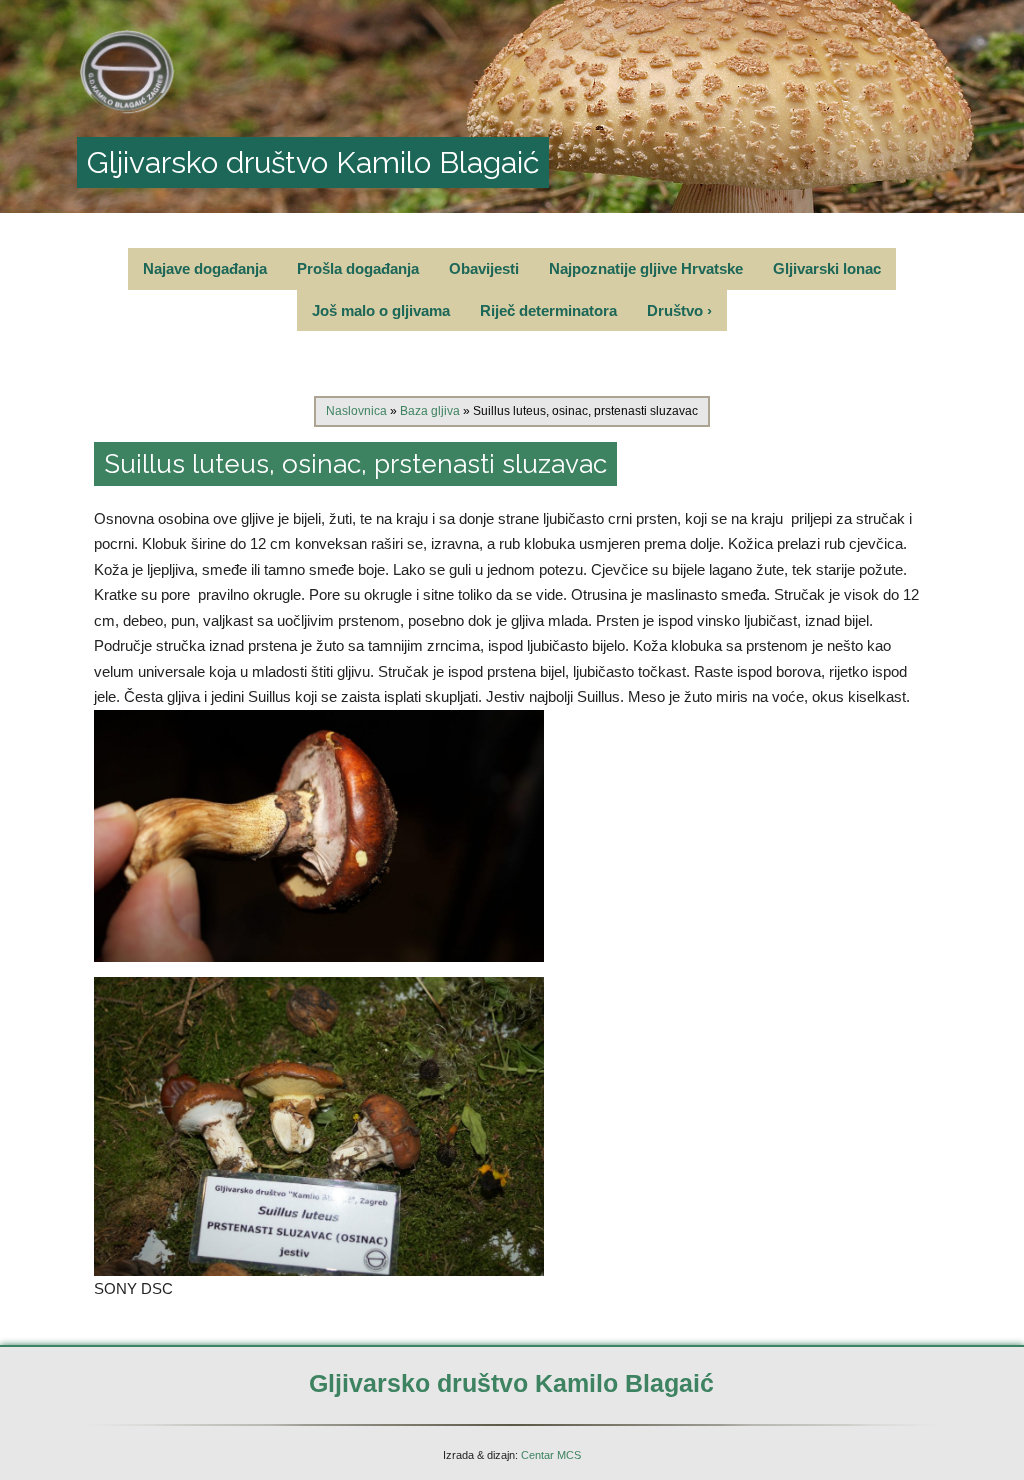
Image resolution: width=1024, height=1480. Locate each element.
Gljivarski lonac (827, 268)
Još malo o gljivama (381, 310)
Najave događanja (205, 268)
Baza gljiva (430, 411)
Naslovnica (356, 411)
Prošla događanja (358, 268)
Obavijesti (484, 268)
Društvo (679, 310)
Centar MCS (551, 1455)
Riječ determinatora (548, 310)
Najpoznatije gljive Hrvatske (646, 268)
